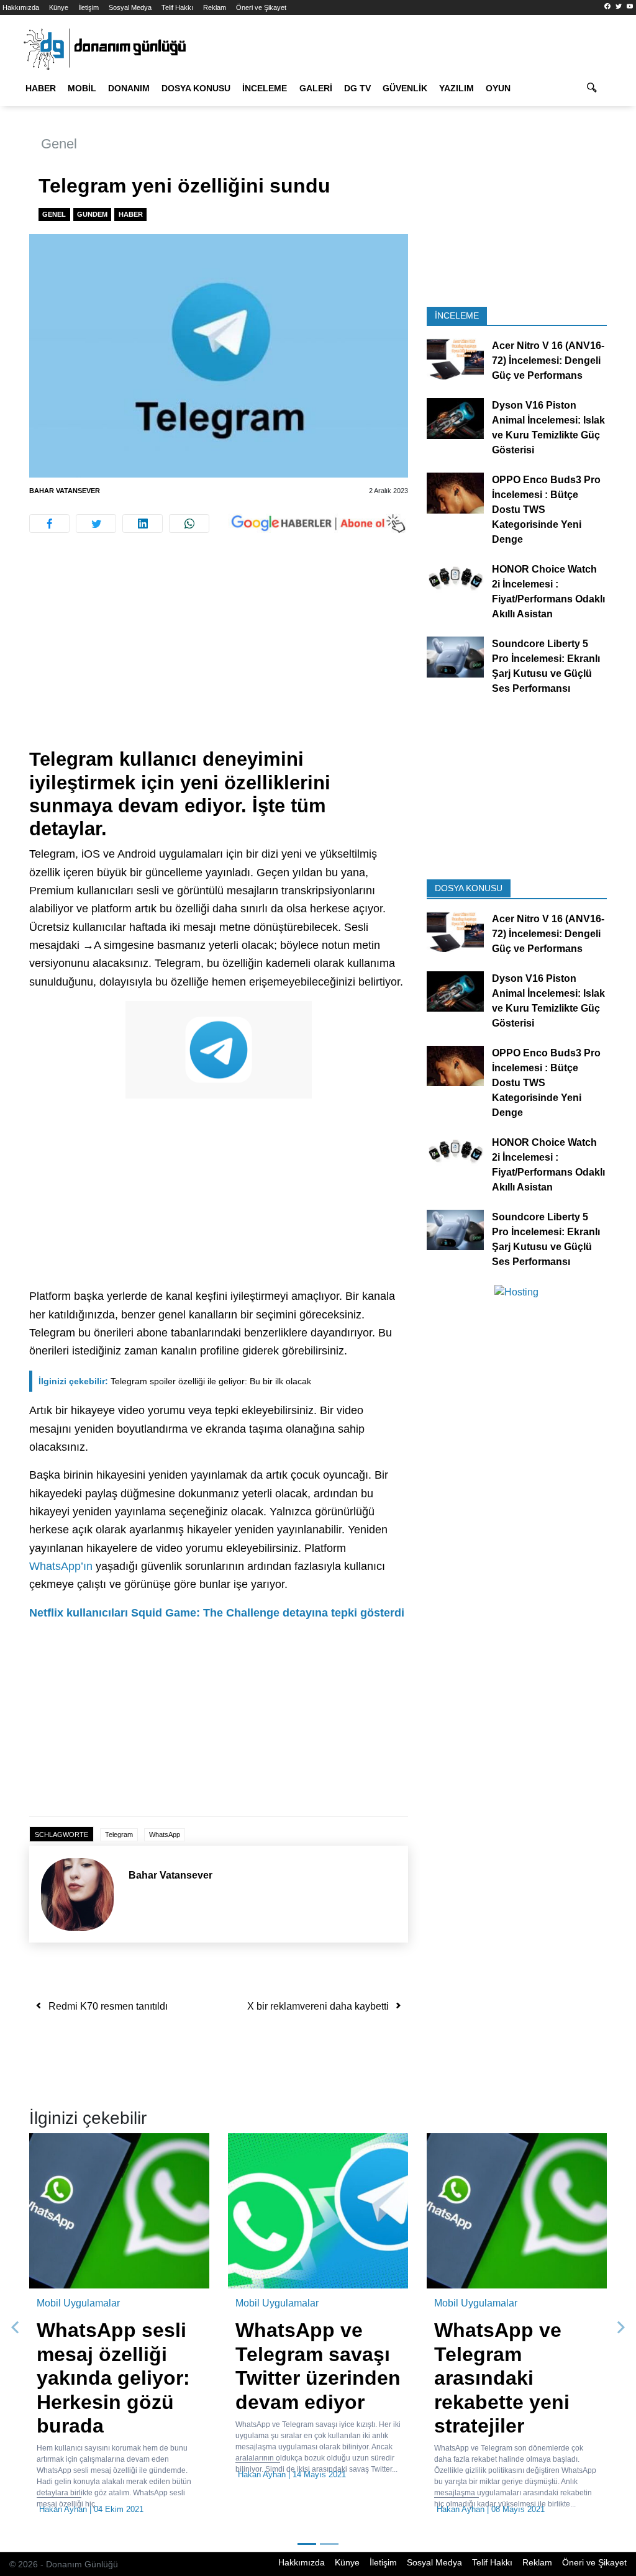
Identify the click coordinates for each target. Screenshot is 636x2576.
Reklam (215, 7)
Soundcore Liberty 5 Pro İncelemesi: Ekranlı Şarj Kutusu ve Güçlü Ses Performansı (546, 666)
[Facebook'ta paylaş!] (49, 524)
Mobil (82, 88)
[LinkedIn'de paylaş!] (143, 524)
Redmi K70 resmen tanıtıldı (108, 2006)
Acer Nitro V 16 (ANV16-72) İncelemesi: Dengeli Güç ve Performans (548, 361)
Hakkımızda (21, 7)
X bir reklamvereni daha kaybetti (318, 2006)
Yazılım (457, 88)
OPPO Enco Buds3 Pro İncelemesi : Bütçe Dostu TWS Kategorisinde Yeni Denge (546, 510)
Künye (59, 7)
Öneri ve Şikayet (261, 7)
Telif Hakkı (177, 7)
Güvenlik (405, 88)
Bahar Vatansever (65, 491)
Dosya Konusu (196, 88)
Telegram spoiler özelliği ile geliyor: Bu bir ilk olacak (175, 1381)
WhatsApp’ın (61, 1566)
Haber (41, 88)
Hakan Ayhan (63, 2509)
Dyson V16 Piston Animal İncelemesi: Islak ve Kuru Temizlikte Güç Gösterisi (548, 428)
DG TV (357, 88)
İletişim (89, 7)
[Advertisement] (219, 656)
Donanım (129, 88)
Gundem (92, 214)
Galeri (316, 88)
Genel (59, 144)
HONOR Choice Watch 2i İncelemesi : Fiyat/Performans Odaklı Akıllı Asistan (548, 592)
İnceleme (265, 88)
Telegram (119, 1834)
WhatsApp (165, 1834)
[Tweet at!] (96, 524)
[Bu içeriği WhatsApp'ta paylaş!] (189, 524)
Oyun (498, 88)
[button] (15, 2328)
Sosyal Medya (130, 7)
